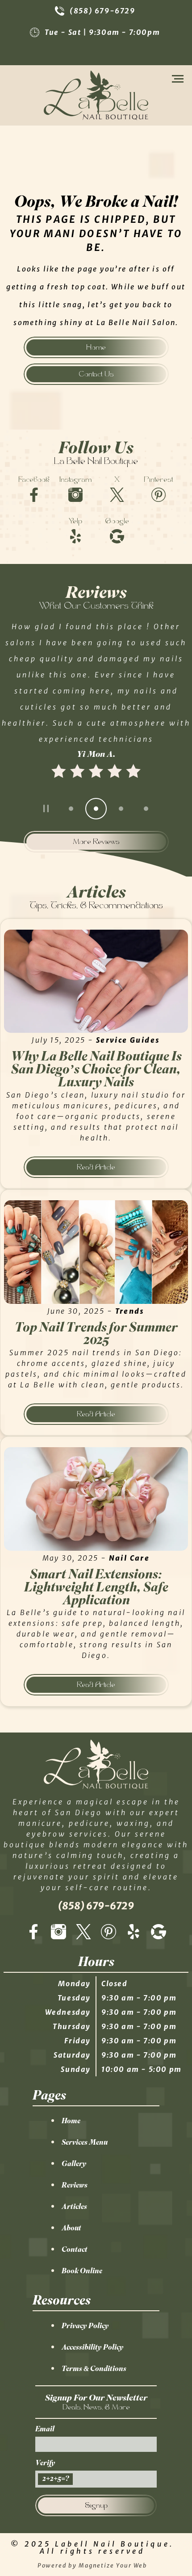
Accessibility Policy (93, 2347)
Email (45, 2429)
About (71, 2228)
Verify (45, 2463)
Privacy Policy (85, 2325)
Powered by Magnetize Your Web (93, 2565)
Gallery (74, 2163)
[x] (83, 1932)
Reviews (75, 2185)
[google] (159, 1932)
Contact (75, 2249)
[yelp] (134, 1932)
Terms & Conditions (94, 2368)
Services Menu (85, 2142)
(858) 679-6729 (102, 11)
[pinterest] (109, 1932)
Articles (74, 2206)
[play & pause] (46, 809)
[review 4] (146, 809)
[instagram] (58, 1932)
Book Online (82, 2271)
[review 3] (121, 809)
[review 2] (96, 809)
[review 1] (71, 809)
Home (71, 2121)
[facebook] (33, 1932)
